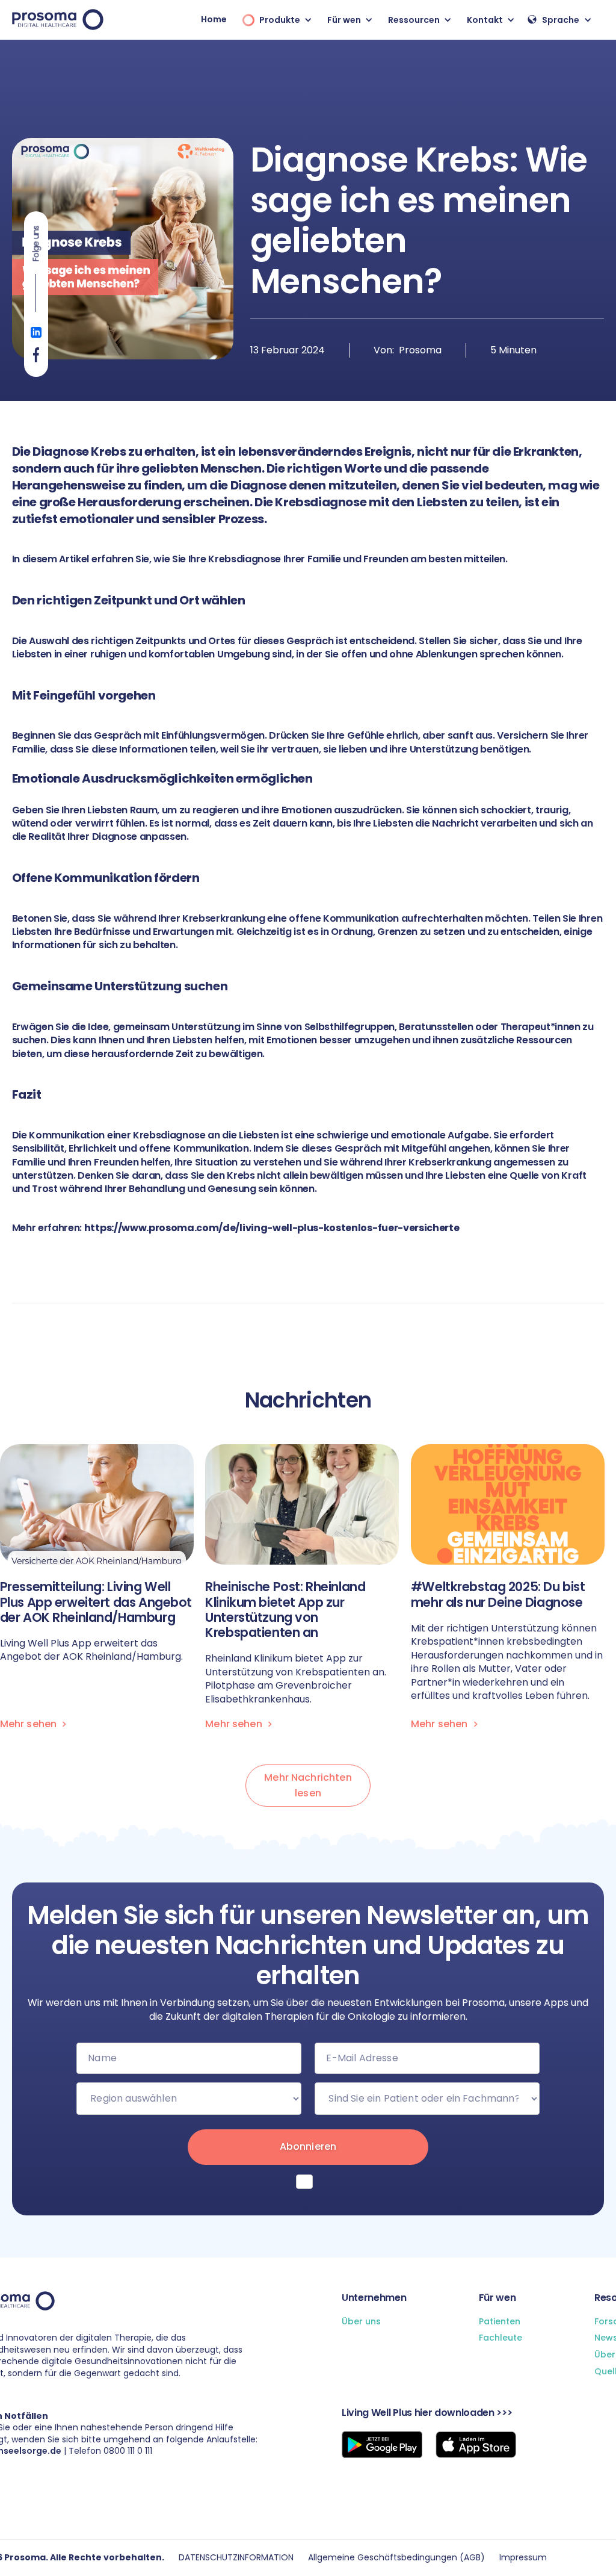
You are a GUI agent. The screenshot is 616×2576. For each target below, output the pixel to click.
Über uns (361, 2322)
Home (214, 19)
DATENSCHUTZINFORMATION (236, 2558)
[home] (58, 20)
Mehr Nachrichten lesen (308, 1785)
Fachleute (500, 2338)
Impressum (523, 2558)
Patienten (500, 2322)
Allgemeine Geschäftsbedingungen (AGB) (396, 2558)
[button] (274, 20)
